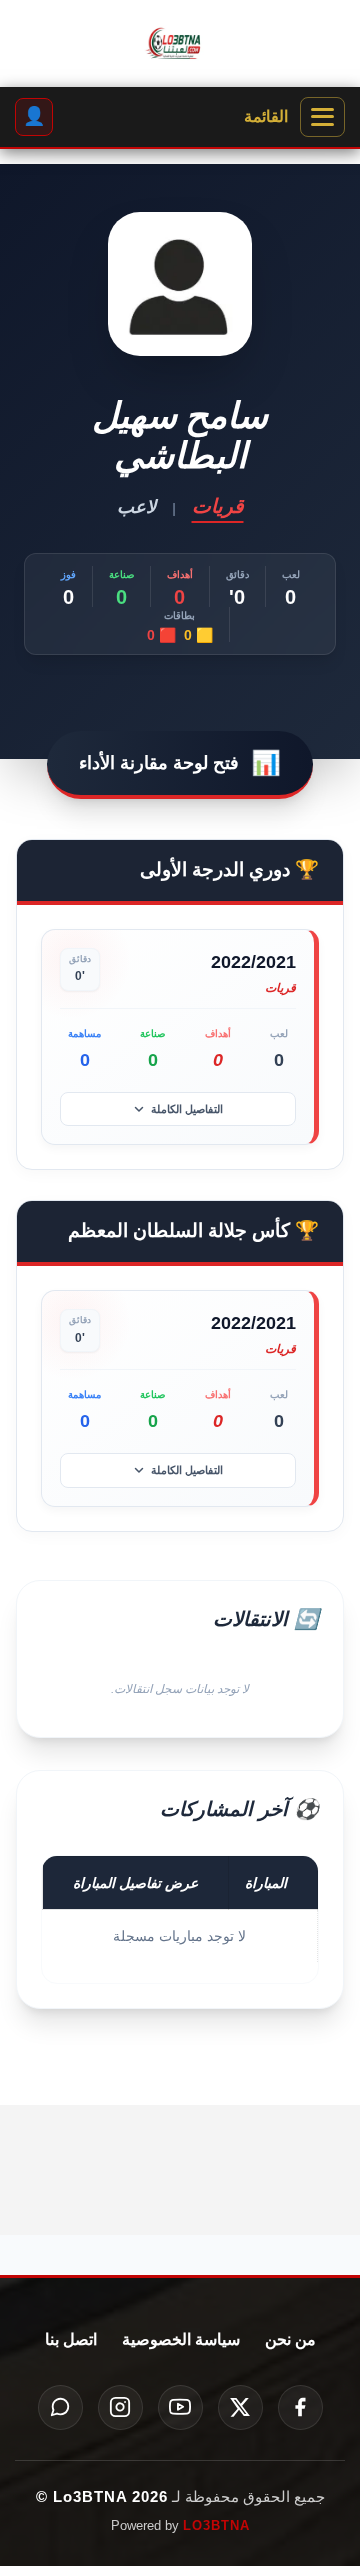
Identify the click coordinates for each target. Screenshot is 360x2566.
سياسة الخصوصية (181, 2339)
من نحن (290, 2339)
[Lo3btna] (180, 44)
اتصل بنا (71, 2339)
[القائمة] (322, 117)
